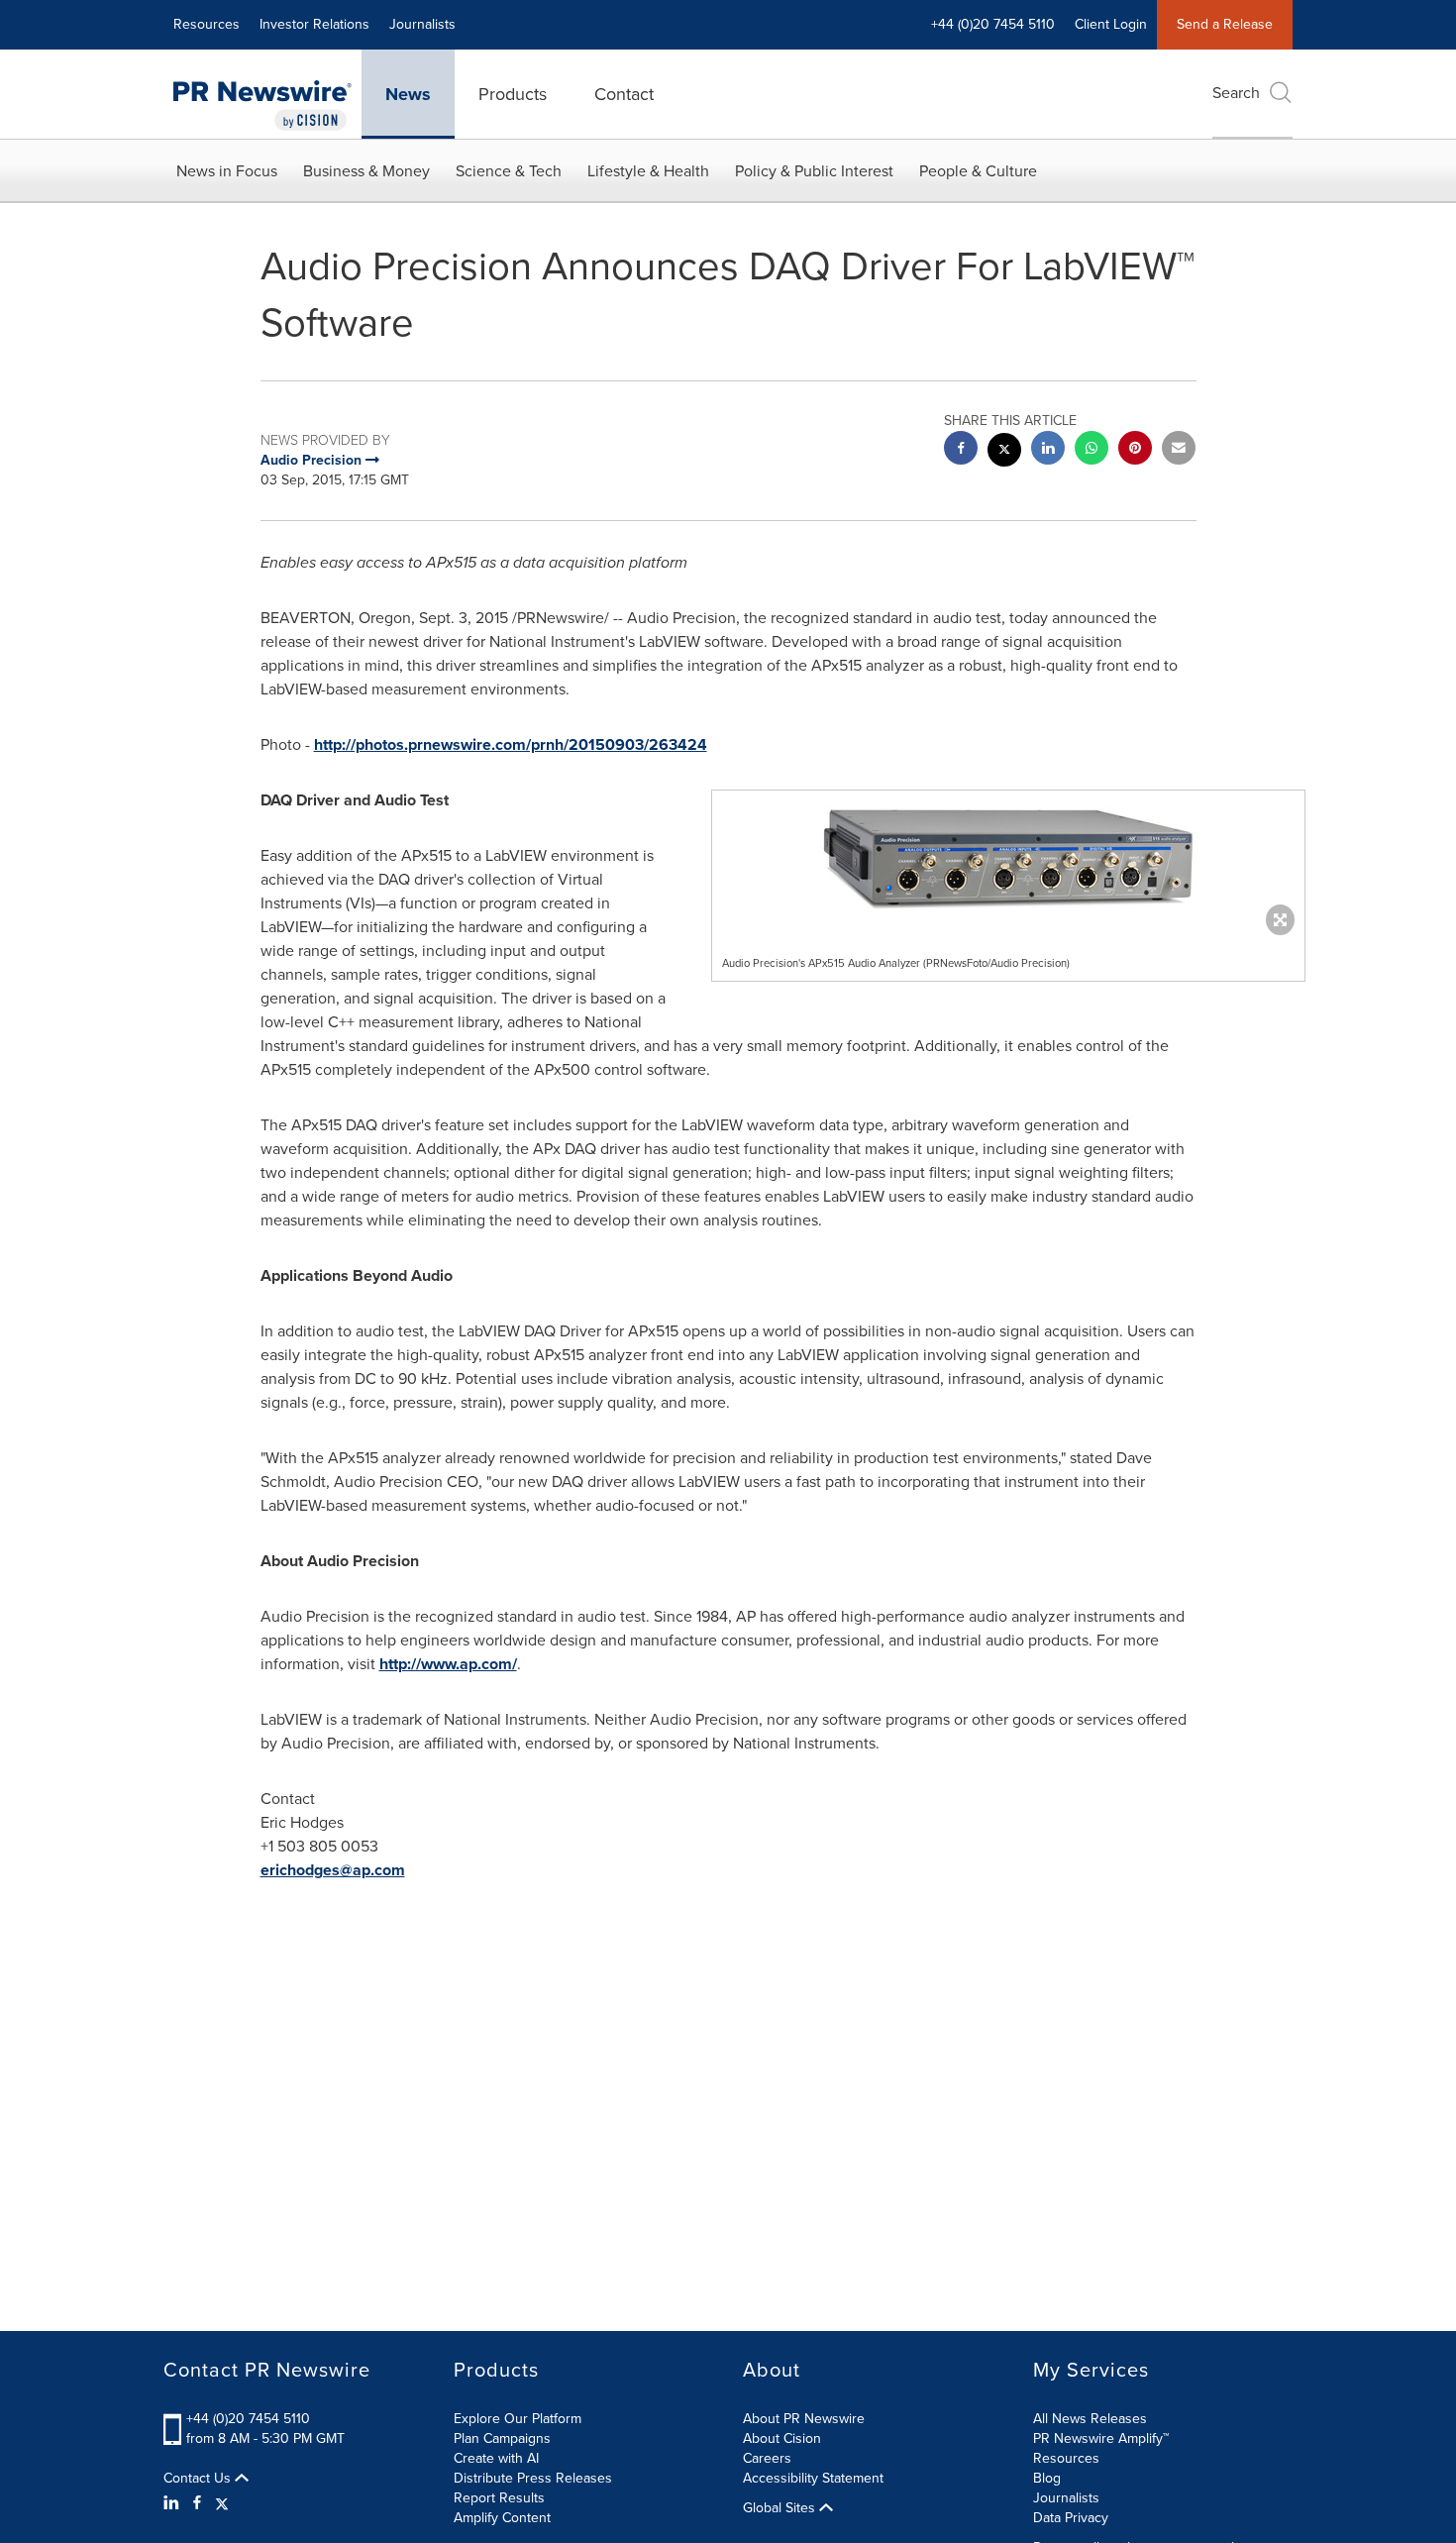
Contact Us (199, 2479)
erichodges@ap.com (333, 1870)
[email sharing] (1179, 450)
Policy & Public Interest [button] (814, 171)
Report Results (499, 2498)
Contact (624, 94)
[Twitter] (222, 2503)
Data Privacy (1071, 2518)
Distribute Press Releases (533, 2478)
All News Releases (1090, 2419)
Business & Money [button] (366, 171)
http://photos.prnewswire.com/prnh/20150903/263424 (511, 744)
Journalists (422, 24)
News (408, 94)
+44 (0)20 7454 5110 (248, 2419)
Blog (1047, 2478)
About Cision (782, 2438)
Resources (207, 24)
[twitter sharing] (1004, 452)
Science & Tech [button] (509, 171)
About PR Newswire (804, 2419)
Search (1236, 93)
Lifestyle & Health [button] (648, 171)
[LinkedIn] (174, 2503)
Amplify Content (502, 2518)
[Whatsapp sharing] (1092, 450)
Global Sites (781, 2508)
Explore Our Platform (518, 2419)
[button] (1008, 858)
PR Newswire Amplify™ (1101, 2438)
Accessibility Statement (813, 2478)
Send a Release (1225, 24)
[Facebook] (197, 2503)
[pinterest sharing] (1135, 450)
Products (513, 94)
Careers (767, 2458)
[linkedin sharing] (1048, 450)
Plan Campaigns (502, 2438)
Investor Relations (314, 24)
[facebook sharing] (961, 450)
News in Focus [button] (227, 171)
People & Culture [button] (978, 171)
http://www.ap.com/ (448, 1664)
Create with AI (496, 2458)
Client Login (1111, 24)
